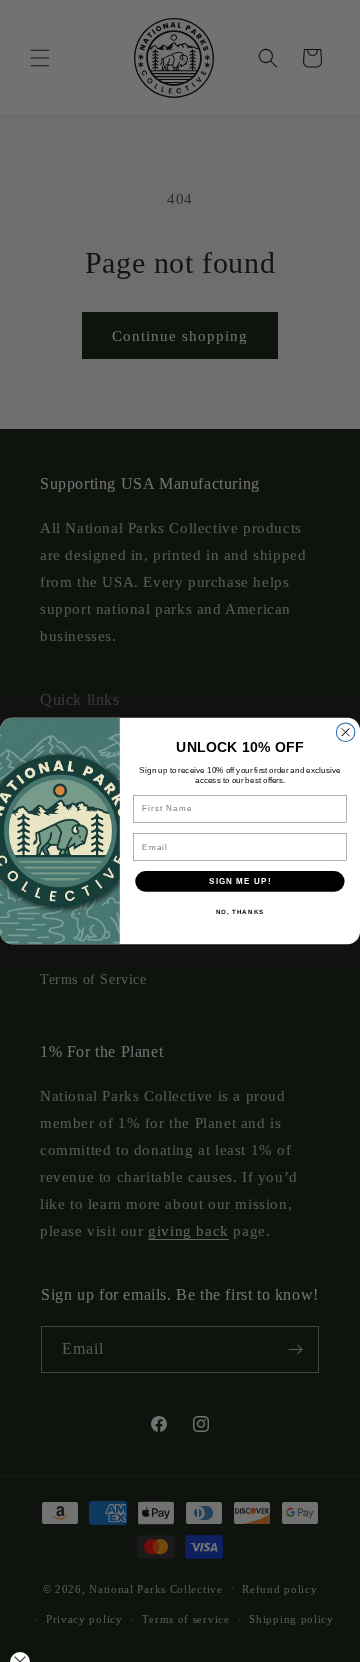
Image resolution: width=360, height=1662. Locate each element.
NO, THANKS (240, 912)
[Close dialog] (345, 732)
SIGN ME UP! (240, 881)
